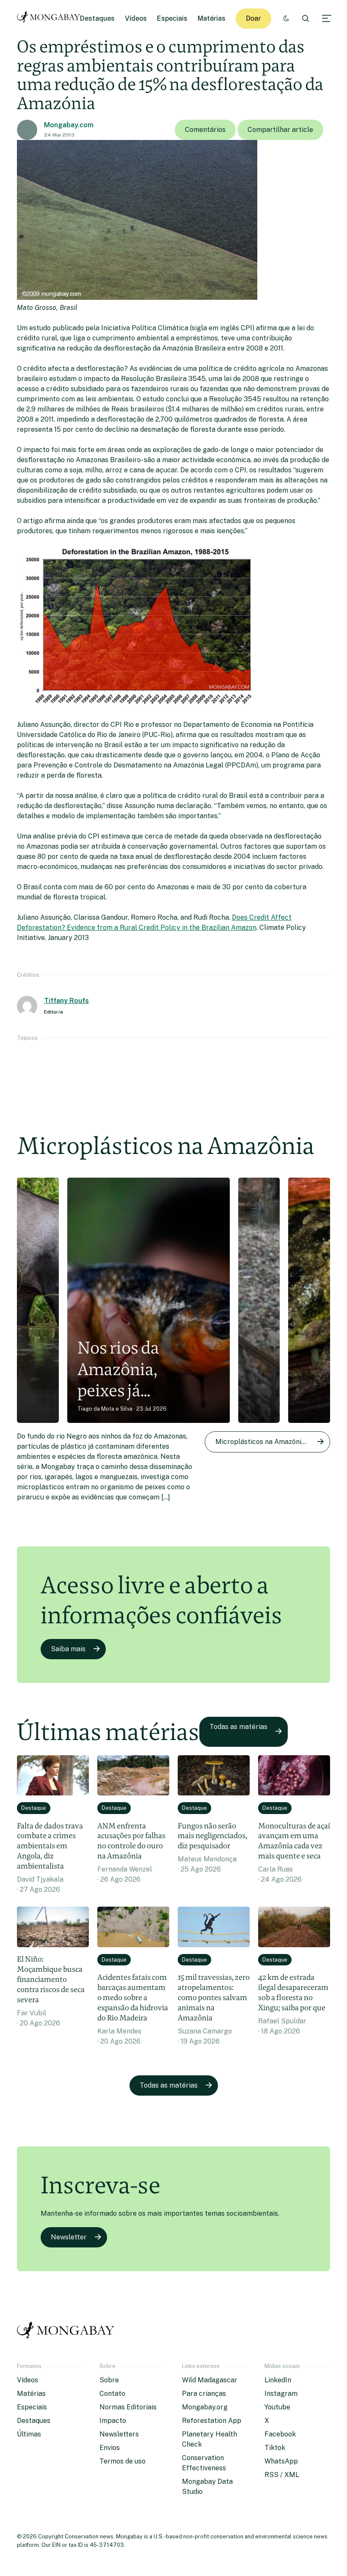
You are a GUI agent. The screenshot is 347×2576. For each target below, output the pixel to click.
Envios (110, 2448)
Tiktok (275, 2448)
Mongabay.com (69, 125)
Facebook (280, 2434)
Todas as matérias (238, 1727)
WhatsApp (281, 2461)
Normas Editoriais (128, 2407)
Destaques (97, 18)
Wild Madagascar (210, 2380)
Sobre (109, 2380)
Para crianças (204, 2394)
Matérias (212, 18)
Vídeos (136, 18)
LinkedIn (278, 2380)
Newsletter (69, 2237)
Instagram (281, 2394)
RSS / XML (282, 2475)
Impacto (113, 2421)
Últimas (29, 2434)
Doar (253, 18)
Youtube (277, 2407)
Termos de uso (123, 2461)
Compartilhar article (280, 130)
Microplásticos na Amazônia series (271, 1442)
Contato (112, 2394)
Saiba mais (68, 1649)
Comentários (205, 130)
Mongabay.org (205, 2407)
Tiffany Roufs (66, 1001)
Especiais (172, 18)
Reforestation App (212, 2421)
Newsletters (119, 2434)
